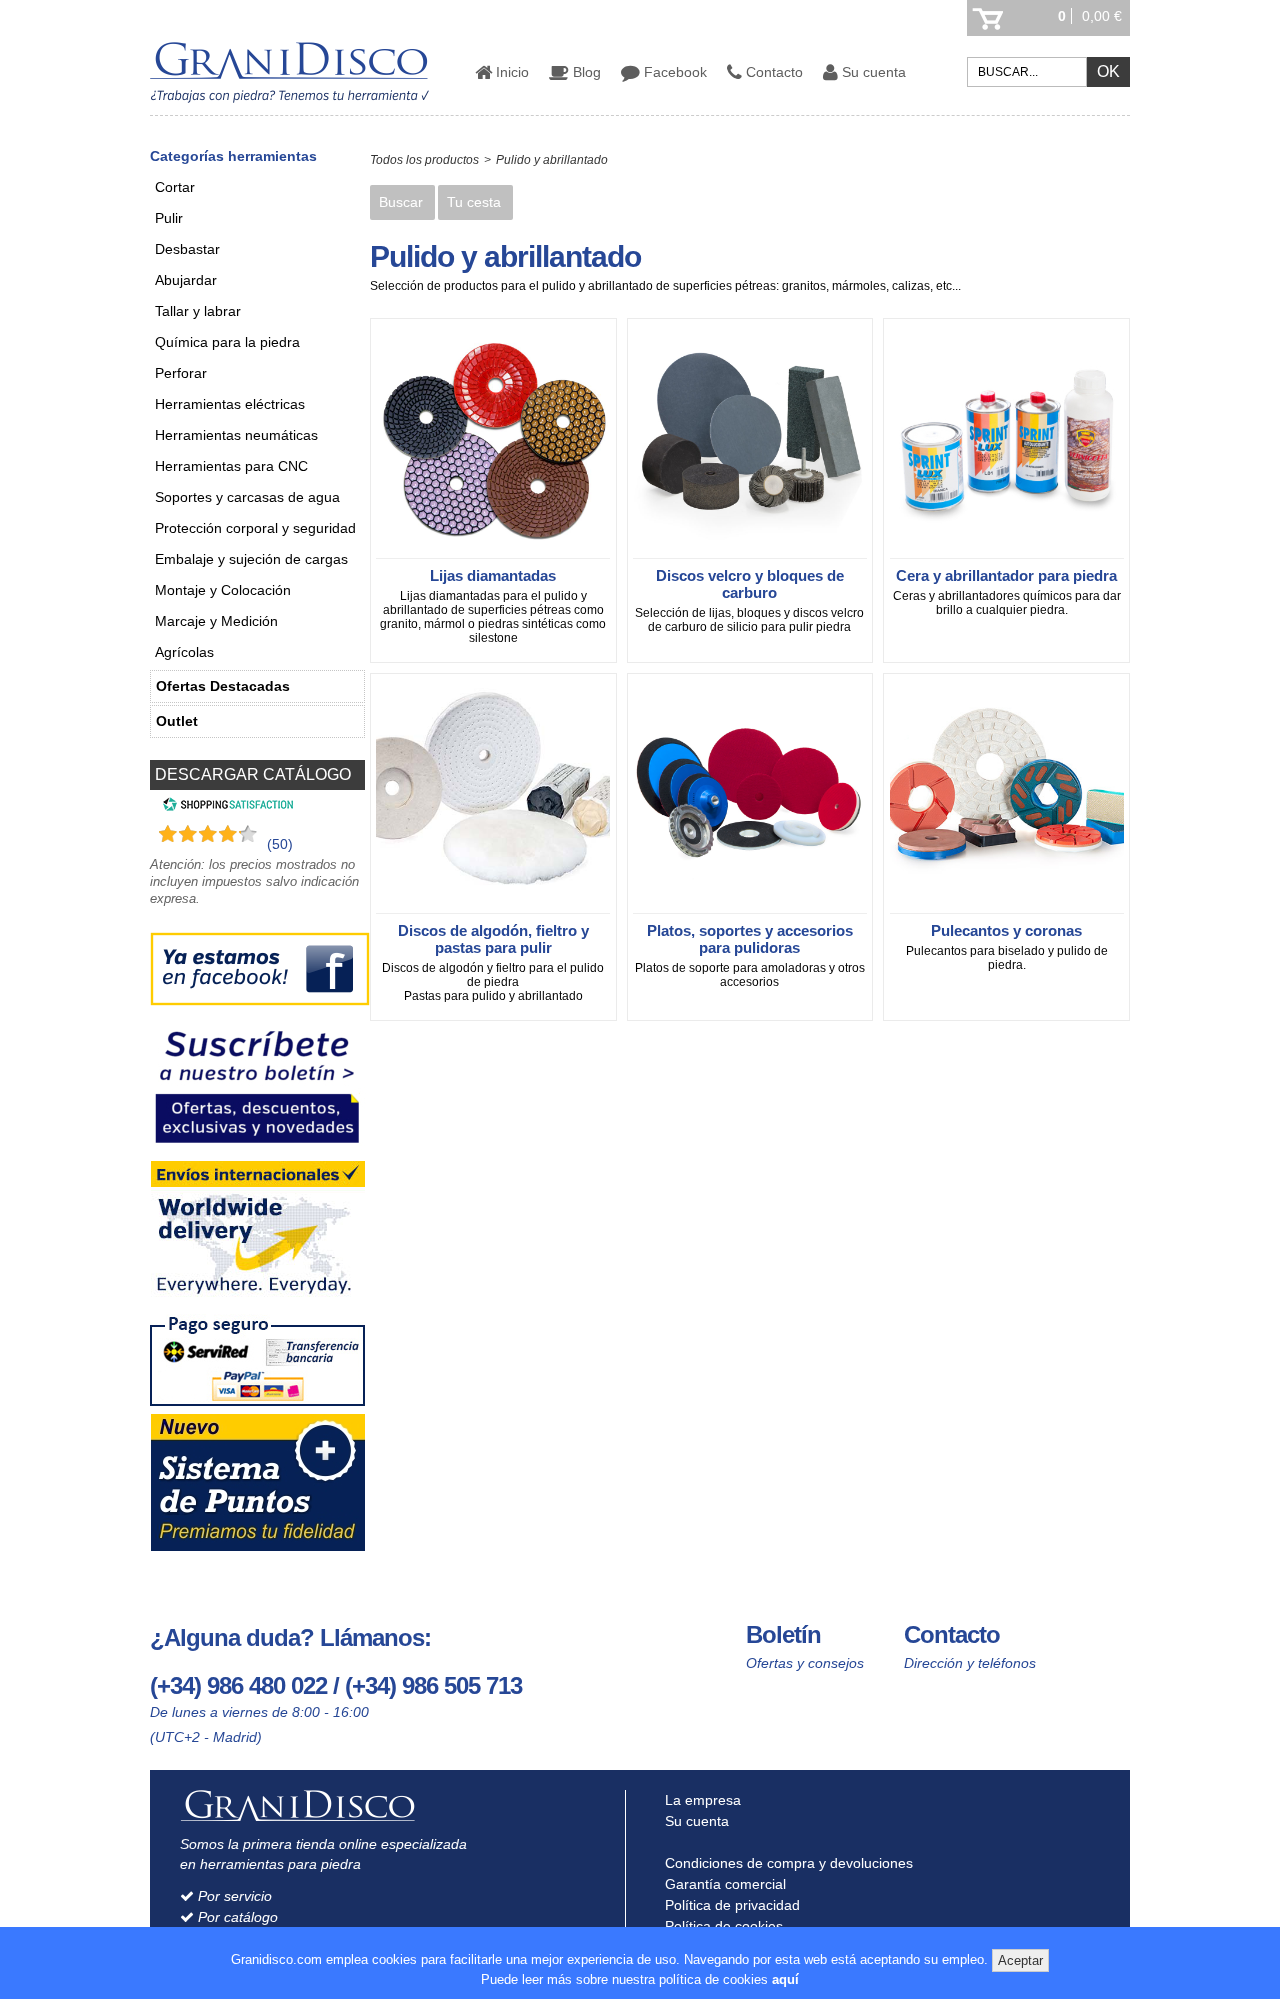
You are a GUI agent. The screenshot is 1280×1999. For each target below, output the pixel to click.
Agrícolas (184, 652)
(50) (280, 844)
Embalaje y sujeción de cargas (251, 559)
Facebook (673, 72)
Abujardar (186, 280)
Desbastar (187, 249)
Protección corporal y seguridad (255, 528)
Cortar (175, 187)
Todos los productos (424, 160)
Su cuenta (872, 72)
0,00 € (1102, 16)
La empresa (701, 1800)
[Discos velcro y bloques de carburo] (750, 555)
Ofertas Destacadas (223, 686)
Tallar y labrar (198, 311)
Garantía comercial (723, 1884)
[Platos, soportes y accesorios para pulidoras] (750, 910)
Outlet (177, 721)
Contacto (772, 72)
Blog (585, 72)
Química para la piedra (227, 342)
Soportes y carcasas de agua (247, 497)
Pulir (169, 218)
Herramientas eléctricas (230, 404)
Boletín (783, 1634)
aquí (785, 1979)
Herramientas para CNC (231, 466)
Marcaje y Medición (216, 621)
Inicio (510, 72)
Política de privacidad (730, 1905)
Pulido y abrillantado (552, 160)
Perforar (181, 373)
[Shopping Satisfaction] (225, 807)
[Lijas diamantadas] (493, 555)
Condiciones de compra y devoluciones (787, 1863)
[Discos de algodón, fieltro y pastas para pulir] (493, 910)
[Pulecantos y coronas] (1007, 910)
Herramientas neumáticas (236, 435)
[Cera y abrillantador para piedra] (1007, 555)
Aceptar (1020, 1960)
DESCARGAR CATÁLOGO (253, 774)
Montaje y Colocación (223, 590)
